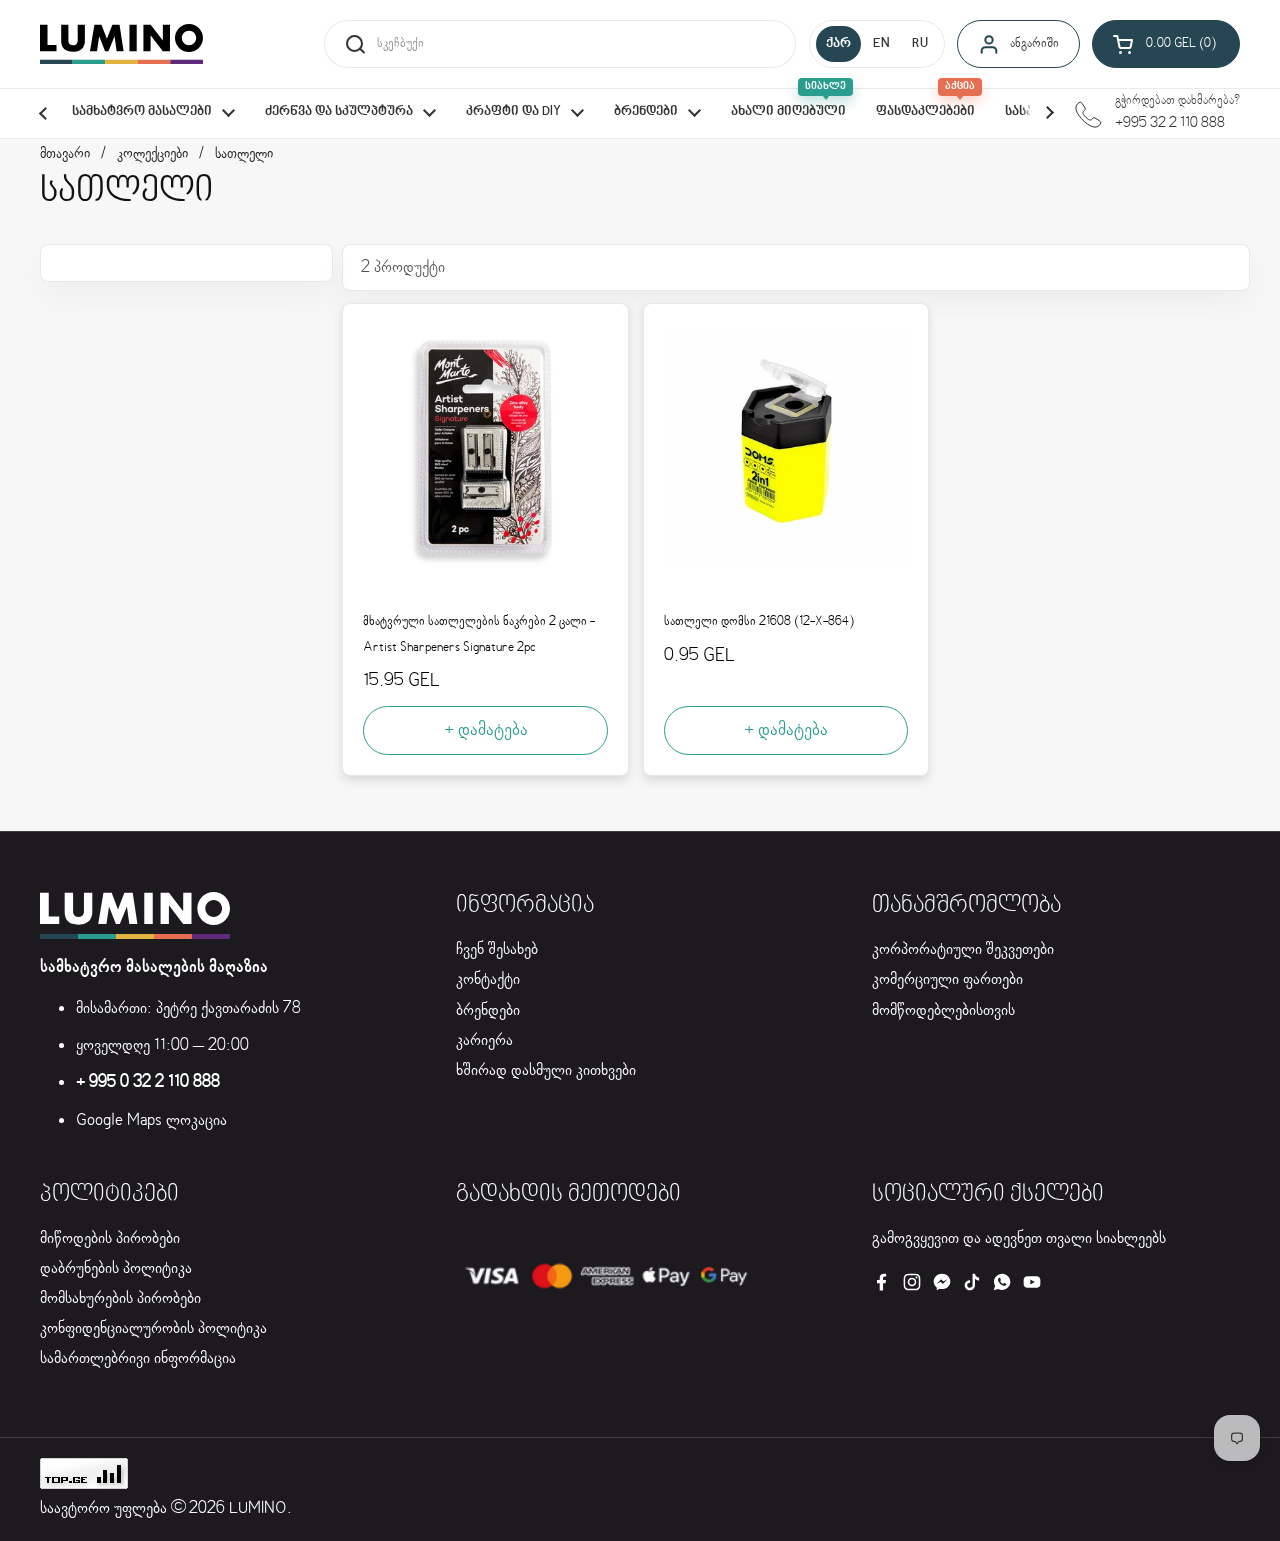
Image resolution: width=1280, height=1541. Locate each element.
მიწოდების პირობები (110, 1238)
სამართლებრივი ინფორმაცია (138, 1358)
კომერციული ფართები (947, 979)
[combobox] (560, 44)
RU (920, 44)
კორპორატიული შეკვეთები (963, 949)
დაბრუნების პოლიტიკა (116, 1268)
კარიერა (484, 1040)
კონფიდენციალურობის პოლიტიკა (153, 1328)
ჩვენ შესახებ (497, 949)
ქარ (838, 44)
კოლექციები (152, 154)
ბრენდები (488, 1010)
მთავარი (65, 154)
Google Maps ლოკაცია (151, 1120)
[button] (1166, 44)
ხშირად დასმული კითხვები (546, 1070)
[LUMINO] (121, 44)
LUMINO (258, 1508)
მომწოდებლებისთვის (943, 1010)
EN (881, 44)
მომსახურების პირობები (120, 1298)
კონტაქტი (488, 979)
